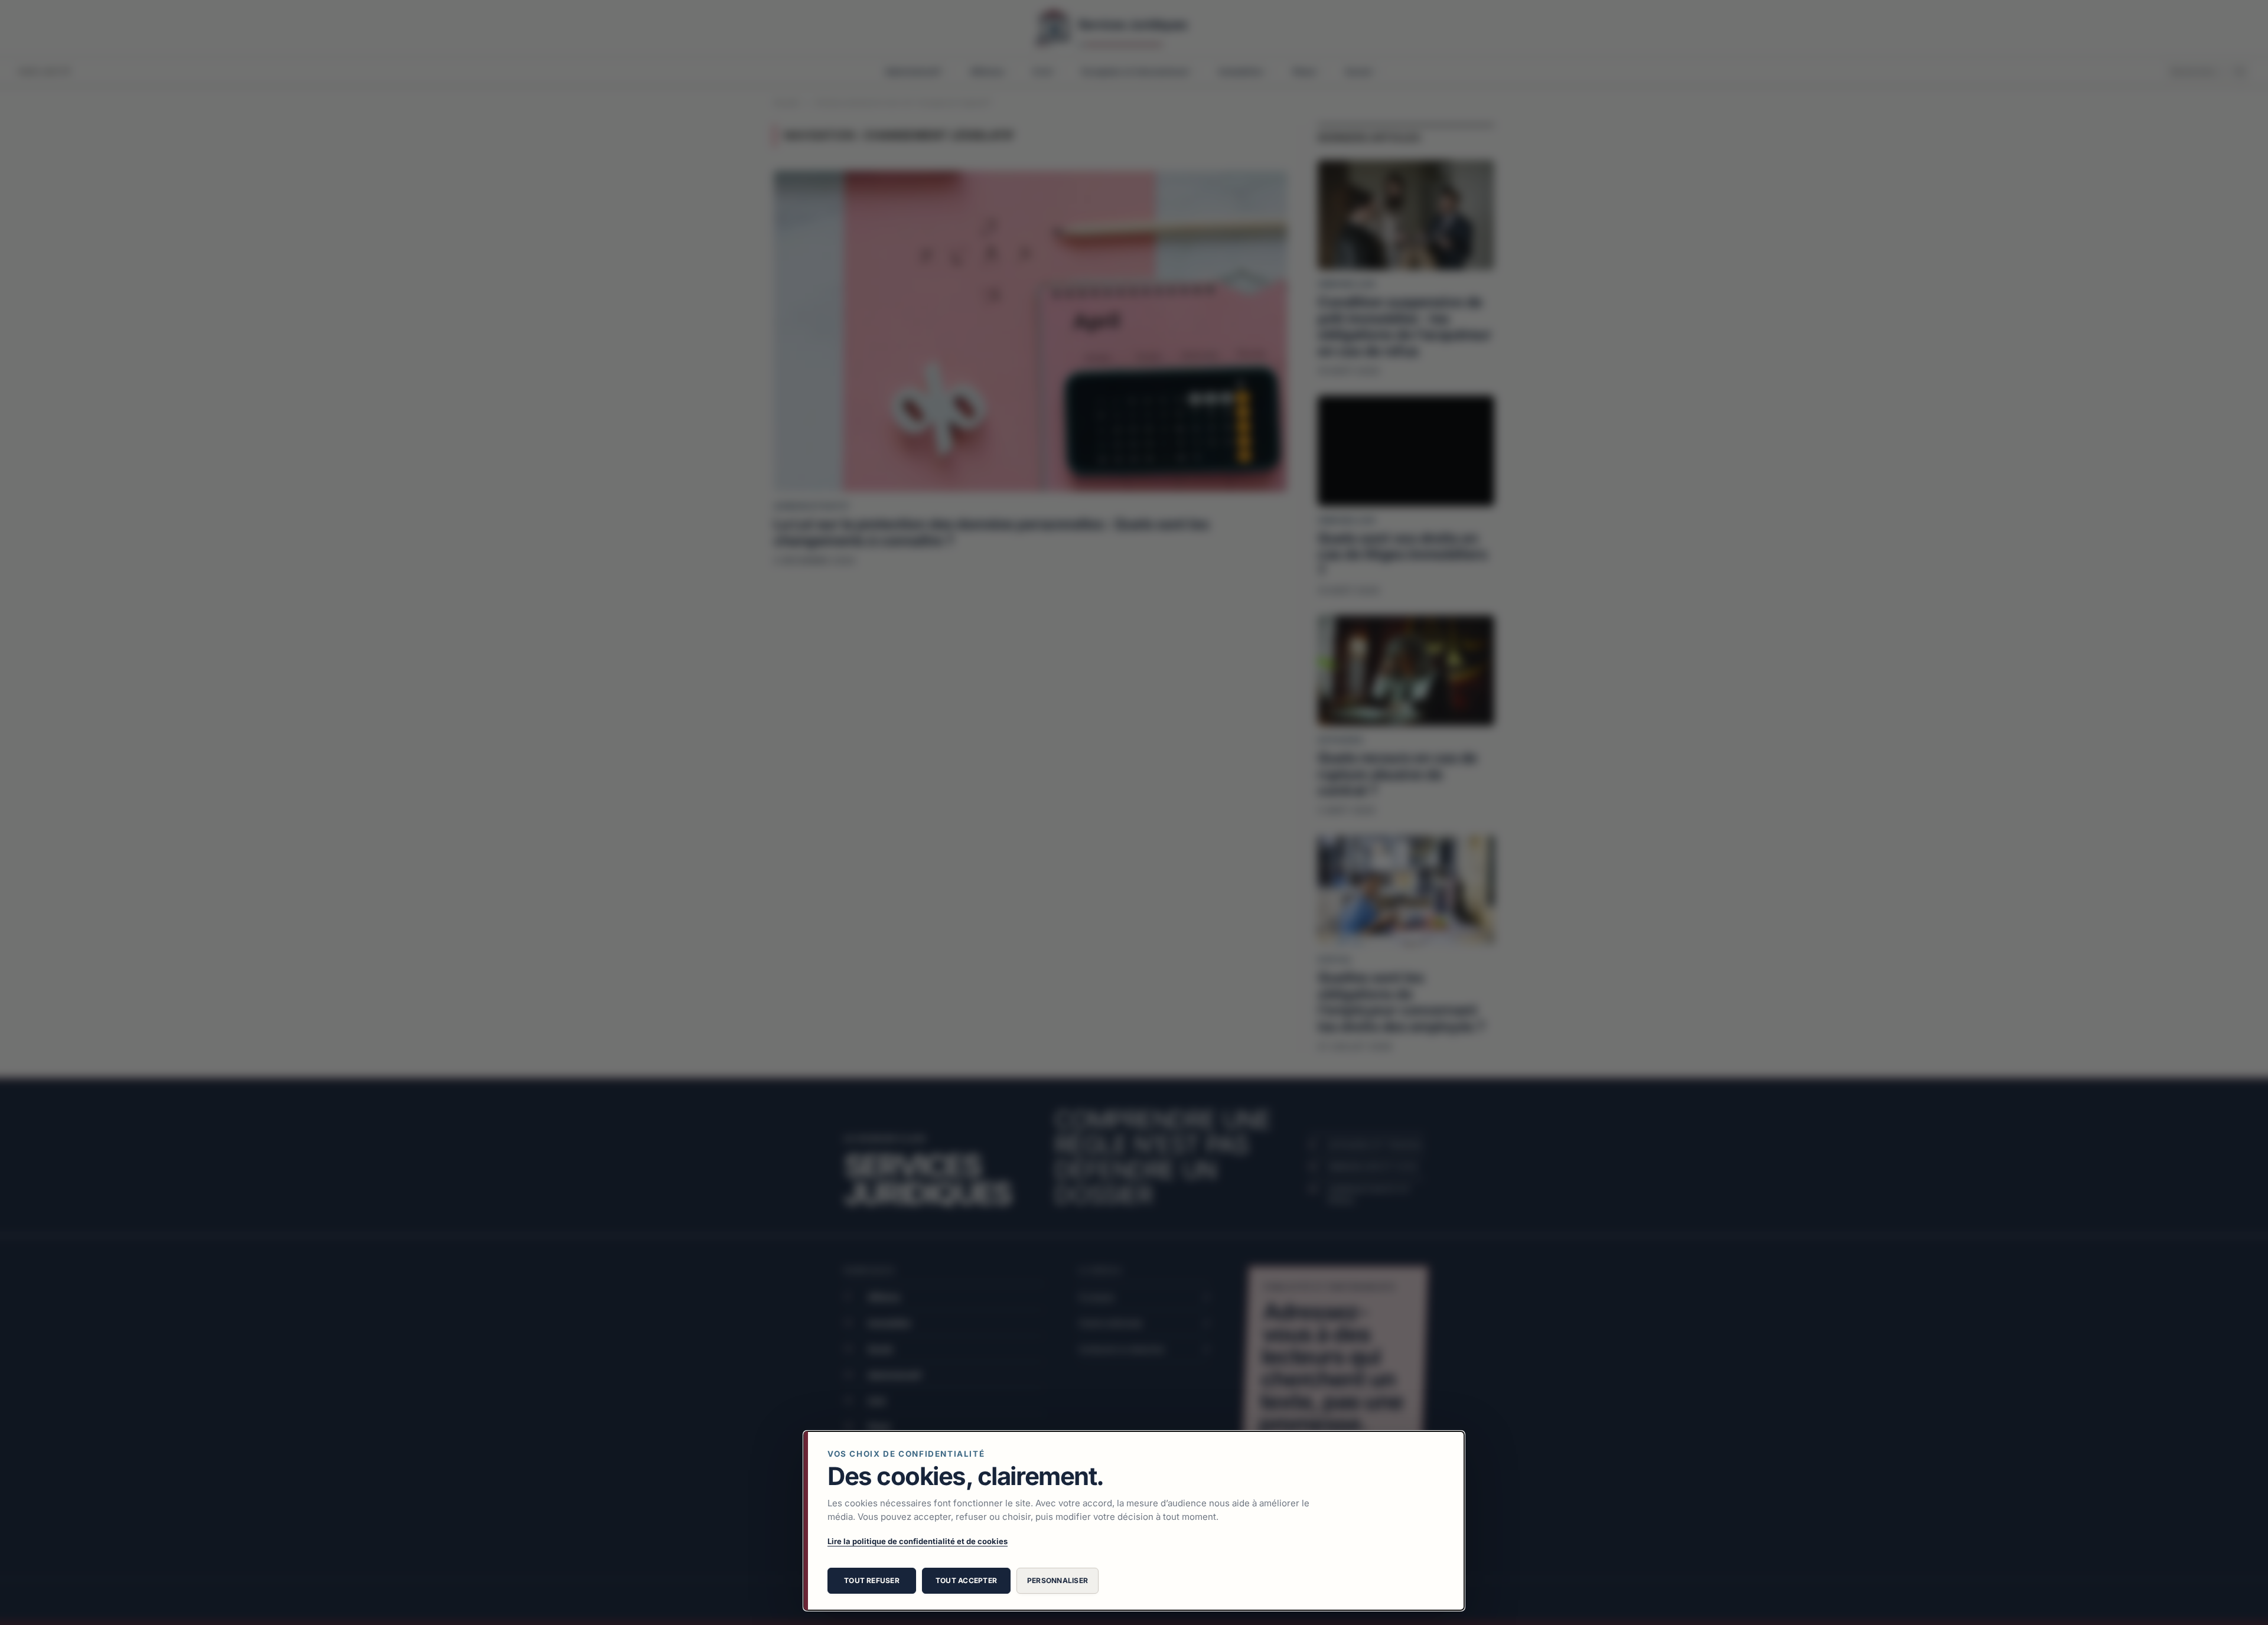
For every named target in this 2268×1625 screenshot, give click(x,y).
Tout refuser (872, 1580)
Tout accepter (966, 1580)
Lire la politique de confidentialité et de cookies (918, 1541)
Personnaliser (1058, 1580)
